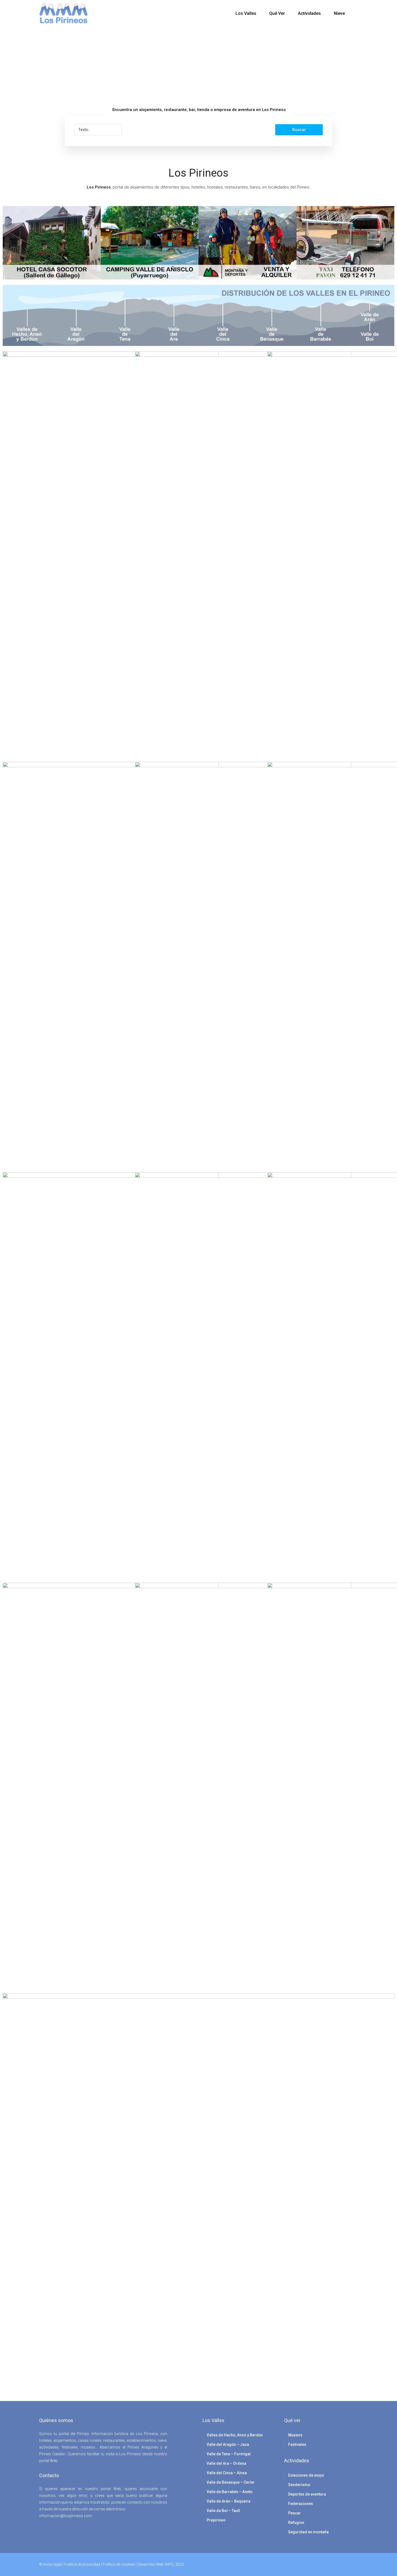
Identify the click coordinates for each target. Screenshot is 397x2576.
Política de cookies (119, 2564)
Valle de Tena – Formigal (229, 2454)
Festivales (297, 2444)
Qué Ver (277, 13)
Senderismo (299, 2485)
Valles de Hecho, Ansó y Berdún (235, 2435)
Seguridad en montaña (308, 2532)
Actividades (309, 13)
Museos (295, 2435)
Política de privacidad (82, 2564)
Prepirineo (216, 2520)
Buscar (299, 130)
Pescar (295, 2513)
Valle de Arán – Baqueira (228, 2501)
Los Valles (246, 13)
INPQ (169, 2564)
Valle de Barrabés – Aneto (230, 2492)
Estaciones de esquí (306, 2475)
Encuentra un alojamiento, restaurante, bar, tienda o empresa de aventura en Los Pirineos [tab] (199, 110)
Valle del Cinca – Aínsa (227, 2473)
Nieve (339, 13)
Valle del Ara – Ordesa (226, 2463)
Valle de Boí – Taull (223, 2511)
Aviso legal (52, 2564)
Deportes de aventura (307, 2494)
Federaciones (301, 2504)
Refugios (296, 2523)
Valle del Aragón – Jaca (228, 2444)
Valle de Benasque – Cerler (231, 2482)
